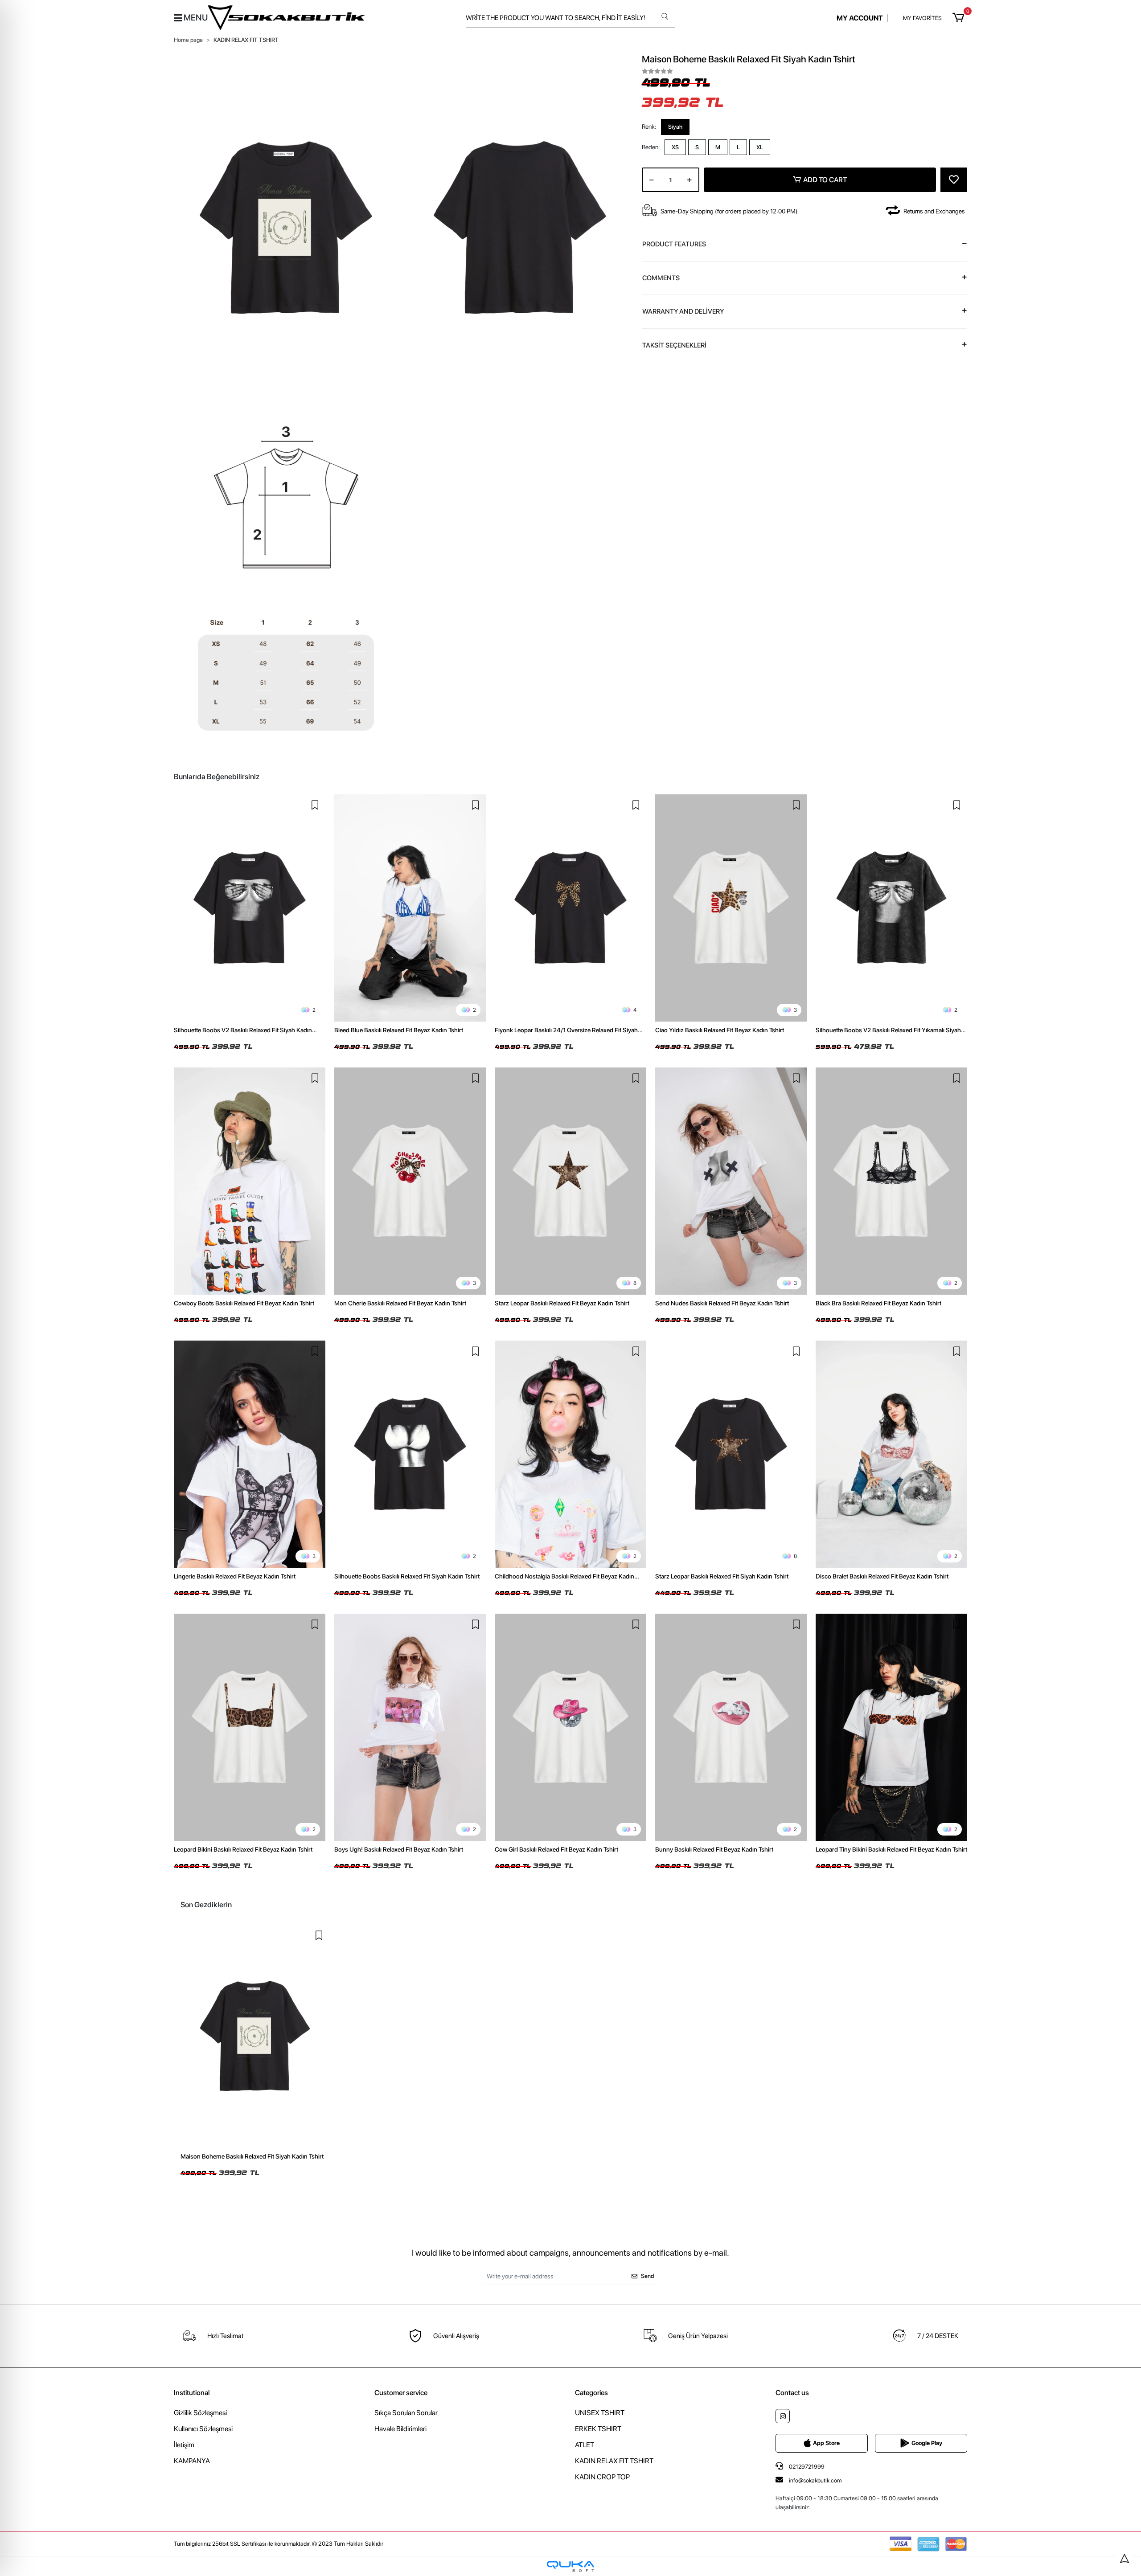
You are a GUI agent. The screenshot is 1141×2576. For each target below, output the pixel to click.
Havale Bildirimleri (400, 2429)
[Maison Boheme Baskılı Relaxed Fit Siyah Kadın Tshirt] (255, 2036)
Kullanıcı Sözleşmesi (203, 2429)
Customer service (401, 2393)
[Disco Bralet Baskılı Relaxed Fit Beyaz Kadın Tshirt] (891, 1454)
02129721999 (806, 2467)
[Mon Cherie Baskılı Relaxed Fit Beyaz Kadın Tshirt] (410, 1181)
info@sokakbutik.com (815, 2480)
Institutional (192, 2393)
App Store (826, 2443)
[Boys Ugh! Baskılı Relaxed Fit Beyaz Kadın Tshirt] (410, 1727)
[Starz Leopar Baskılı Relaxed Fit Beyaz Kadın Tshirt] (570, 1181)
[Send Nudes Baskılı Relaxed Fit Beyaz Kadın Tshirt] (731, 1181)
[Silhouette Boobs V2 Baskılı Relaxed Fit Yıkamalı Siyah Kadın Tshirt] (891, 908)
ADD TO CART (825, 180)
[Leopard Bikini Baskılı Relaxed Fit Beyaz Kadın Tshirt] (250, 1727)
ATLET (585, 2445)
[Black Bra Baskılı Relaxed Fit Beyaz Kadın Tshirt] (891, 1181)
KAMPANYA (192, 2461)
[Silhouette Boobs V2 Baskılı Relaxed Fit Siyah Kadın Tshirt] (250, 908)
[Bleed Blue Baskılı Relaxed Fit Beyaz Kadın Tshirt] (410, 908)
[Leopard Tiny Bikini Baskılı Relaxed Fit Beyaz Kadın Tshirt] (891, 1727)
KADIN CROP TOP (602, 2477)
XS (675, 147)
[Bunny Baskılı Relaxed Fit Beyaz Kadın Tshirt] (731, 1727)
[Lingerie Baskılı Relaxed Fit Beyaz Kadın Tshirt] (250, 1454)
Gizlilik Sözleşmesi (200, 2413)
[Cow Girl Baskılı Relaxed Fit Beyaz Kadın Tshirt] (570, 1727)
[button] (960, 18)
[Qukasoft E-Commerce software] (570, 2566)
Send (647, 2276)
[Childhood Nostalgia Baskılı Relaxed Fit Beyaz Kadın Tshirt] (570, 1454)
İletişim (184, 2445)
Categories (591, 2393)
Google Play (927, 2443)
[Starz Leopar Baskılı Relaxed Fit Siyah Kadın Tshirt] (731, 1454)
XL (760, 147)
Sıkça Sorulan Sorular (406, 2413)
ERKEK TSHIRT (598, 2429)
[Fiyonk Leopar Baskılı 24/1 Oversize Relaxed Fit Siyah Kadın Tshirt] (570, 908)
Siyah (675, 127)
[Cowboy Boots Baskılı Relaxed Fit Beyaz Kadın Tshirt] (250, 1181)
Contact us (792, 2393)
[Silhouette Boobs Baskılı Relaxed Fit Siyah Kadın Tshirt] (410, 1454)
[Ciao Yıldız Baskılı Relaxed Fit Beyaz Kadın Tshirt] (731, 908)
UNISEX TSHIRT (600, 2413)
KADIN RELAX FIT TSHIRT (614, 2461)
